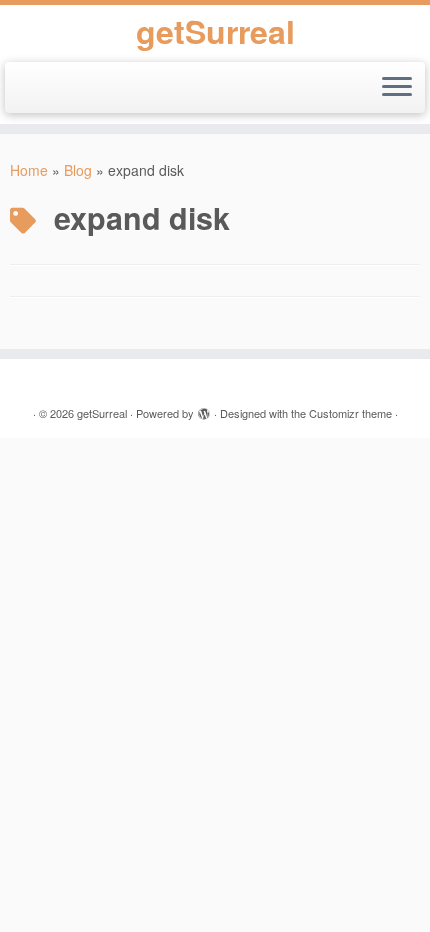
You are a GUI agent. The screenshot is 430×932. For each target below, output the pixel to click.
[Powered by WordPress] (204, 409)
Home (29, 170)
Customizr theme (350, 413)
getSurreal (215, 31)
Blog (78, 170)
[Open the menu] (397, 88)
